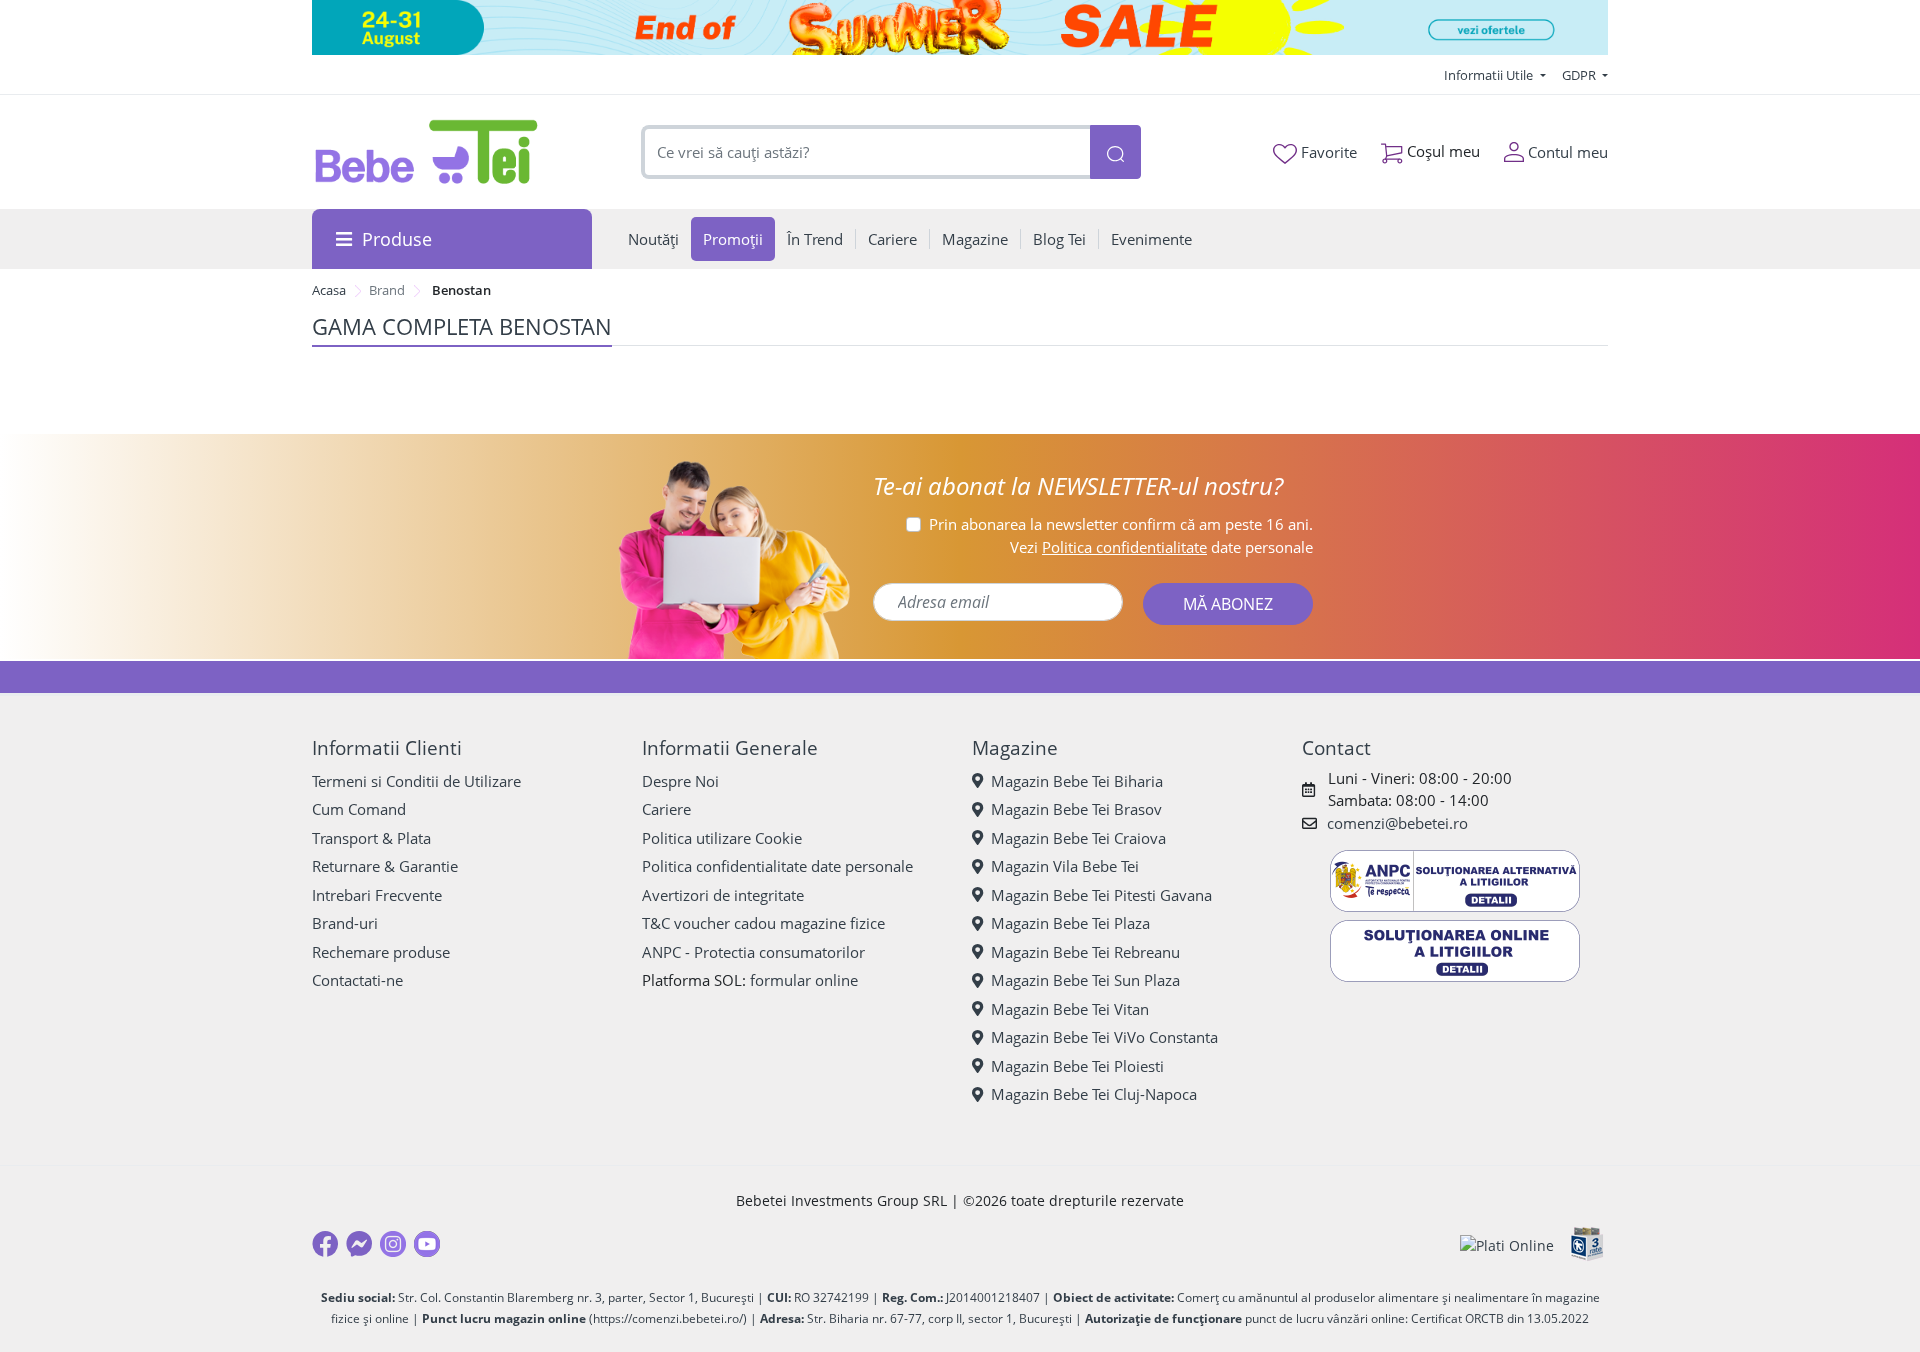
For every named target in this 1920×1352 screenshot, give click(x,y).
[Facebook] (325, 1244)
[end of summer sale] (960, 27)
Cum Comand (359, 809)
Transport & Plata (371, 838)
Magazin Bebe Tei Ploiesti (1077, 1066)
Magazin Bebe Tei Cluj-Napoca (1094, 1094)
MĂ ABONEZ (1228, 604)
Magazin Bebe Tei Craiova (1078, 838)
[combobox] (866, 152)
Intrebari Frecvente (377, 895)
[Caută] (1115, 152)
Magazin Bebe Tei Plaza (1070, 923)
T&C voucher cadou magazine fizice (763, 923)
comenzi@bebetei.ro (1397, 823)
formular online (804, 980)
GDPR (1580, 75)
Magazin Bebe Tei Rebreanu (1085, 952)
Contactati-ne (357, 980)
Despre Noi (680, 781)
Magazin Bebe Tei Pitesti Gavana (1101, 895)
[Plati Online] (1507, 1244)
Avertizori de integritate (723, 895)
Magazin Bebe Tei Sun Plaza (1085, 980)
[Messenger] (359, 1244)
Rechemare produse (381, 952)
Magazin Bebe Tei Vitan (1070, 1009)
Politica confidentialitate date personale (777, 866)
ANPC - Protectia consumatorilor (753, 952)
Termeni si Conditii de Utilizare (416, 781)
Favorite (1327, 152)
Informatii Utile (1490, 75)
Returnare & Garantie (385, 866)
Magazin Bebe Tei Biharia (1077, 781)
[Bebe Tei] (427, 152)
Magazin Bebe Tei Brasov (1076, 809)
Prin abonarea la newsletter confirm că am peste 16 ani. (1121, 524)
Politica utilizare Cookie (722, 838)
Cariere (666, 809)
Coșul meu (1441, 151)
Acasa (329, 290)
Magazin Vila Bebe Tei (1065, 866)
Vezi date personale (1161, 547)
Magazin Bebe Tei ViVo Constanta (1104, 1037)
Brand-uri (345, 923)
